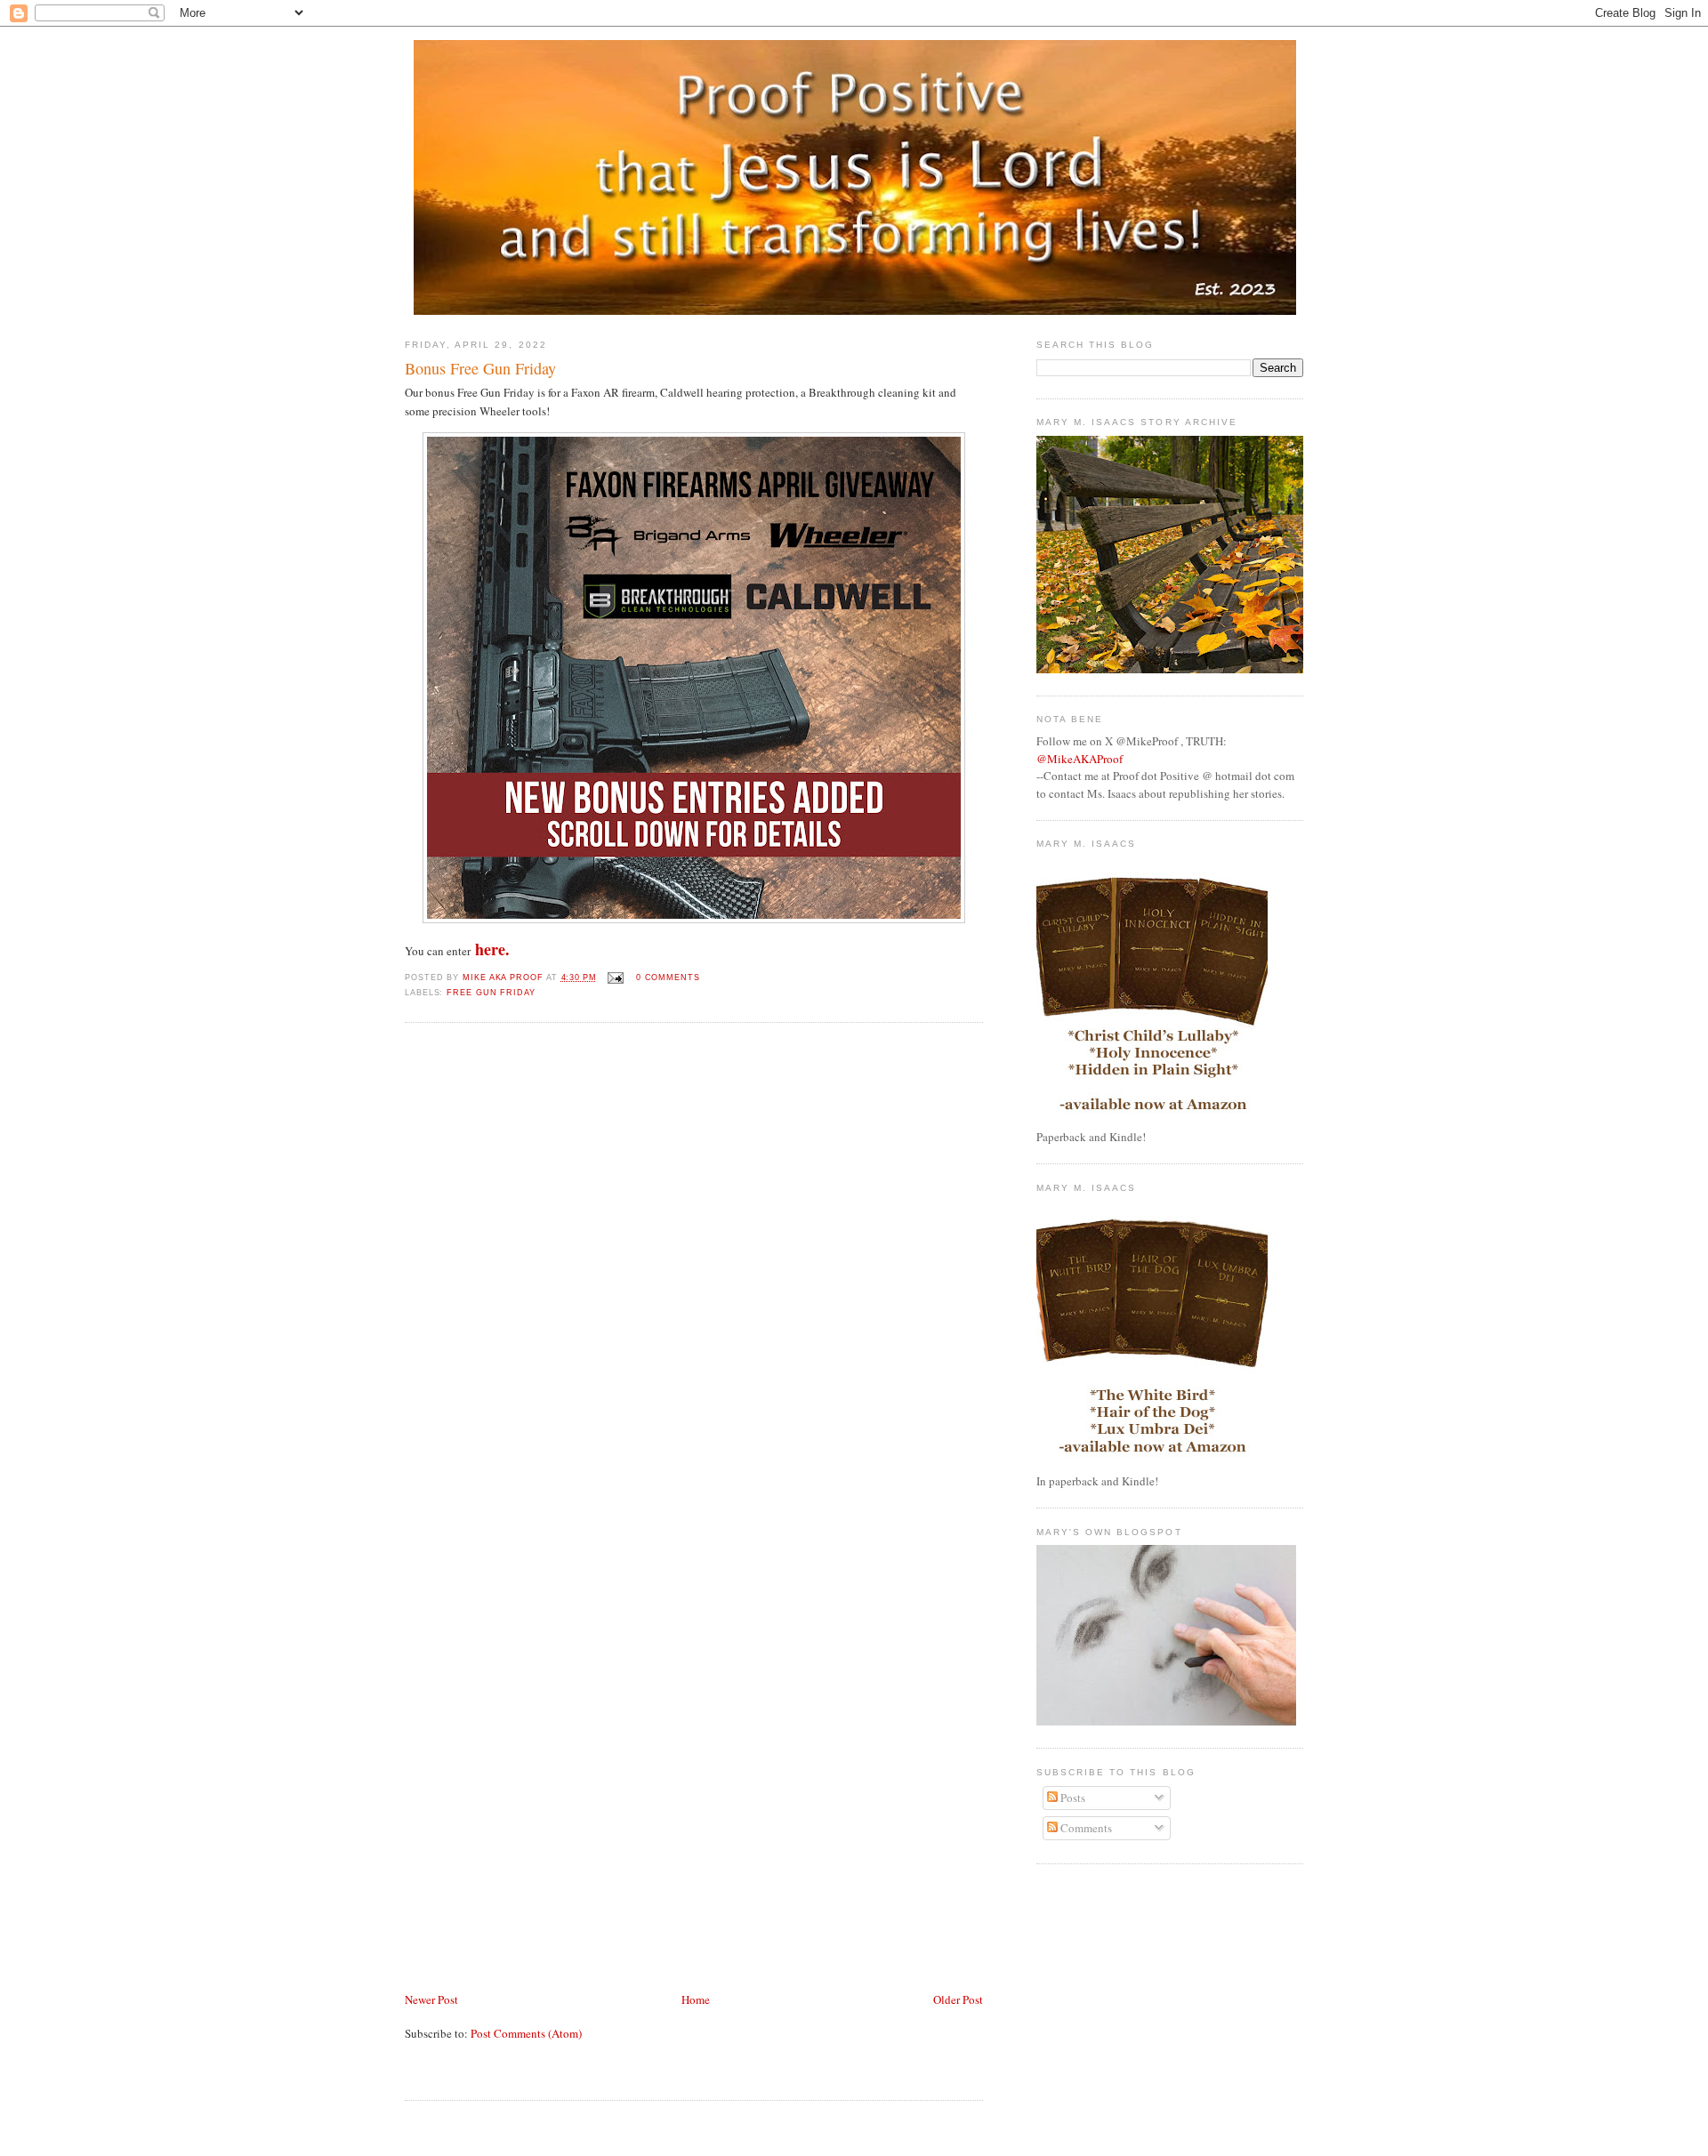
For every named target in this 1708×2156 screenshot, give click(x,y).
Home (696, 1999)
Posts (1072, 1798)
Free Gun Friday (491, 993)
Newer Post (431, 1999)
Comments (1085, 1828)
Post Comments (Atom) (526, 2033)
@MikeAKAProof (1080, 759)
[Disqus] (694, 1279)
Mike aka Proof (504, 977)
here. (492, 949)
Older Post (958, 1999)
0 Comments (668, 977)
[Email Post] (616, 977)
